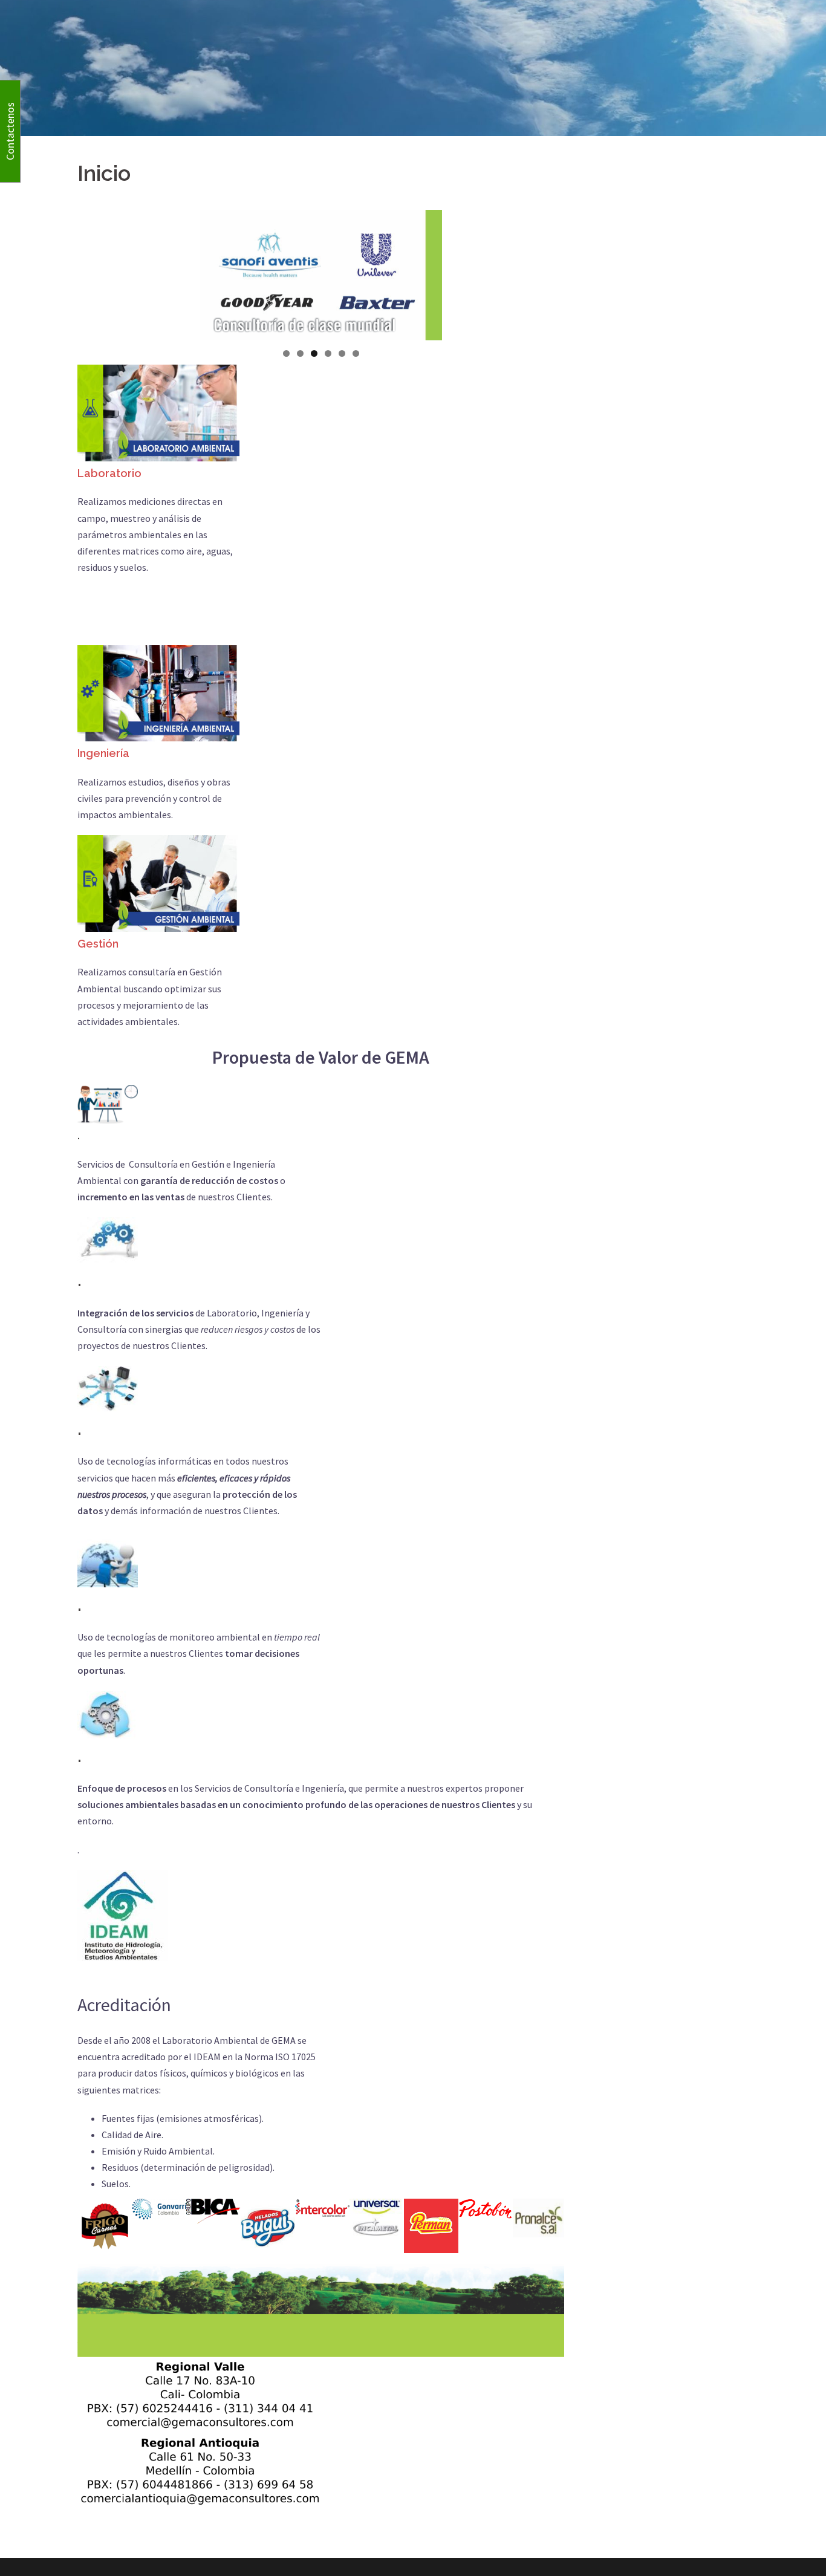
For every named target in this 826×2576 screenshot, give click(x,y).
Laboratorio (109, 473)
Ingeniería (103, 753)
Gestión (98, 944)
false (463, 272)
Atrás (179, 272)
